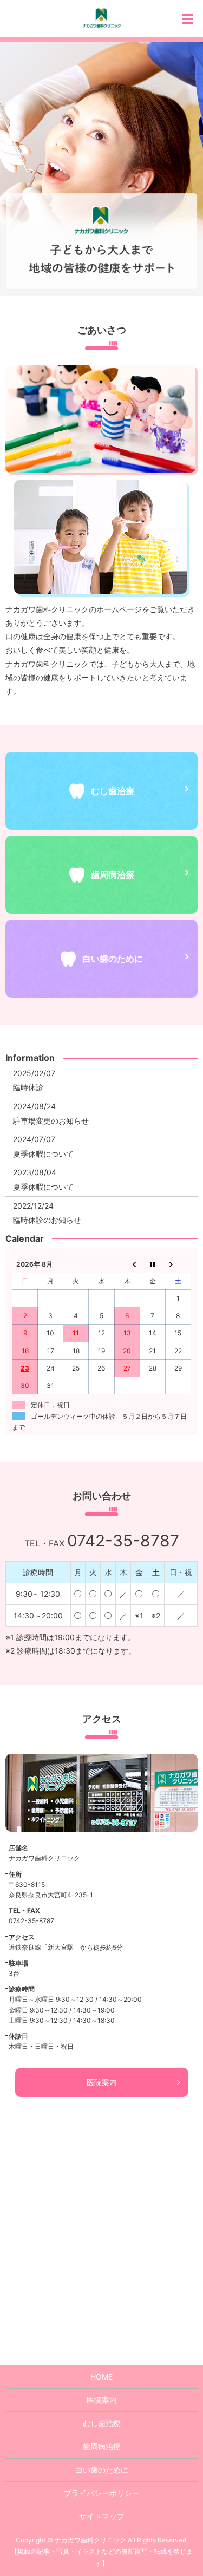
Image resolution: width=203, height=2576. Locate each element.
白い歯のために (102, 2470)
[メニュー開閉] (187, 19)
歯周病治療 (102, 2446)
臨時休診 (28, 1087)
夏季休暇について (43, 1154)
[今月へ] (152, 1264)
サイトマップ (102, 2516)
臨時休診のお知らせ (47, 1220)
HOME (101, 2377)
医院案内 (102, 2082)
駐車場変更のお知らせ (51, 1121)
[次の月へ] (178, 1264)
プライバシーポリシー (102, 2493)
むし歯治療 (102, 2423)
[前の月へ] (127, 1264)
